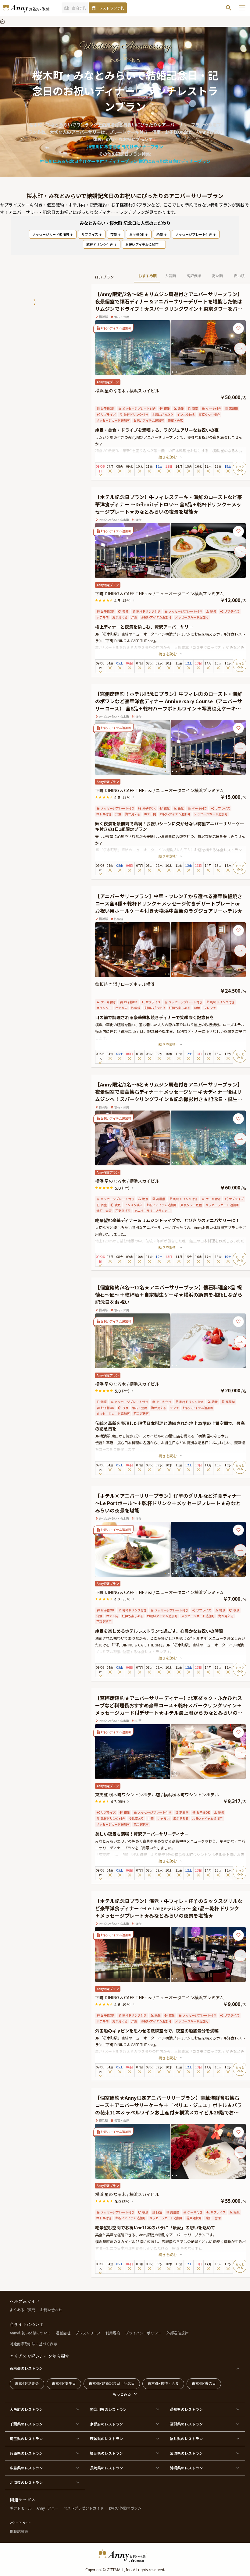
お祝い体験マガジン (125, 2508)
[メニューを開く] (242, 8)
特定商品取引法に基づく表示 (34, 2344)
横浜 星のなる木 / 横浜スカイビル (127, 391)
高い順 (217, 276)
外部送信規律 (177, 2333)
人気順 (170, 276)
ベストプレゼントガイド (84, 2508)
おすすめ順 (148, 276)
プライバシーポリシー (143, 2333)
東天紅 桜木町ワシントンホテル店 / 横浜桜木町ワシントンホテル (157, 1795)
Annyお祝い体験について (30, 2333)
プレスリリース (88, 2333)
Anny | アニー (48, 2508)
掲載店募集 (19, 2531)
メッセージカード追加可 (51, 234)
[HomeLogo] (125, 2556)
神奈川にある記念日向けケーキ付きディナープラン (89, 161)
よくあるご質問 (23, 2310)
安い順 (239, 276)
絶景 (160, 234)
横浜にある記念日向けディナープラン (174, 161)
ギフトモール (21, 2508)
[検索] (229, 8)
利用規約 (113, 2333)
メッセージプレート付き (194, 234)
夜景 (114, 234)
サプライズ (90, 234)
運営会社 (63, 2333)
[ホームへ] (26, 8)
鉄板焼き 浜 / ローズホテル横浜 (125, 984)
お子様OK (137, 234)
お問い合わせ (51, 2310)
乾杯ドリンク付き (100, 244)
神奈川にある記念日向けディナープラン (125, 147)
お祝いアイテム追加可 (142, 244)
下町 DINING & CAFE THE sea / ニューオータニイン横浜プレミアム (159, 594)
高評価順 (194, 276)
